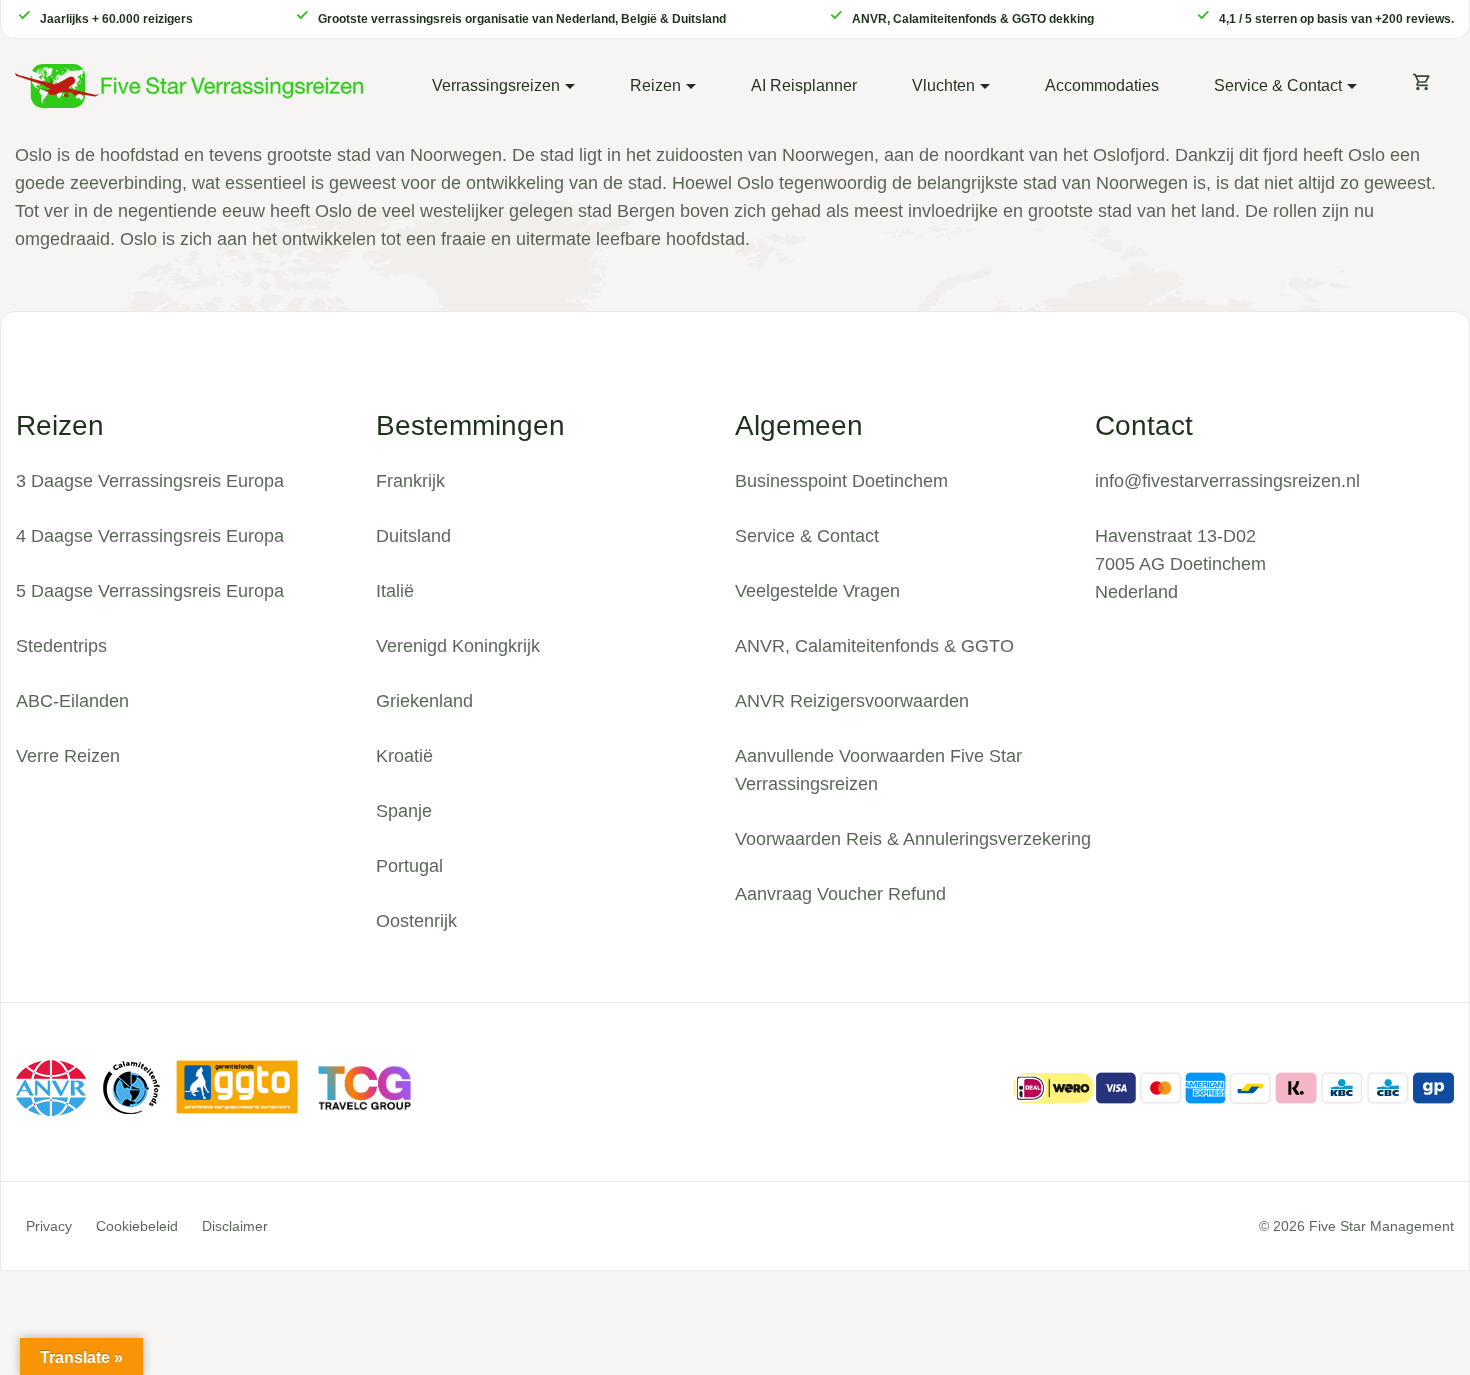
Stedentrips (61, 646)
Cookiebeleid (137, 1226)
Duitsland (413, 536)
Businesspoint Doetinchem (841, 481)
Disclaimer (235, 1226)
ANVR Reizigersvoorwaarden (852, 701)
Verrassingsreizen (496, 85)
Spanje (404, 811)
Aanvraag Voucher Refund (840, 894)
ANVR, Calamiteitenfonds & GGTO (874, 646)
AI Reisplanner (804, 85)
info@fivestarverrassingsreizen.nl (1227, 481)
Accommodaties (1102, 85)
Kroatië (404, 756)
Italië (395, 591)
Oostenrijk (416, 921)
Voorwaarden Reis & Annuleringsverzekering (913, 839)
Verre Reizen (68, 756)
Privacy (49, 1226)
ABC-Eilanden (72, 701)
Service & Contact (1278, 85)
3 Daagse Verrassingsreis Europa (150, 481)
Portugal (409, 866)
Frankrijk (410, 481)
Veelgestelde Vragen (817, 591)
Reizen (655, 85)
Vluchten (943, 85)
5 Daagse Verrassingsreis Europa (150, 591)
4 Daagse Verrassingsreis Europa (150, 536)
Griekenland (424, 701)
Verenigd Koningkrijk (458, 646)
